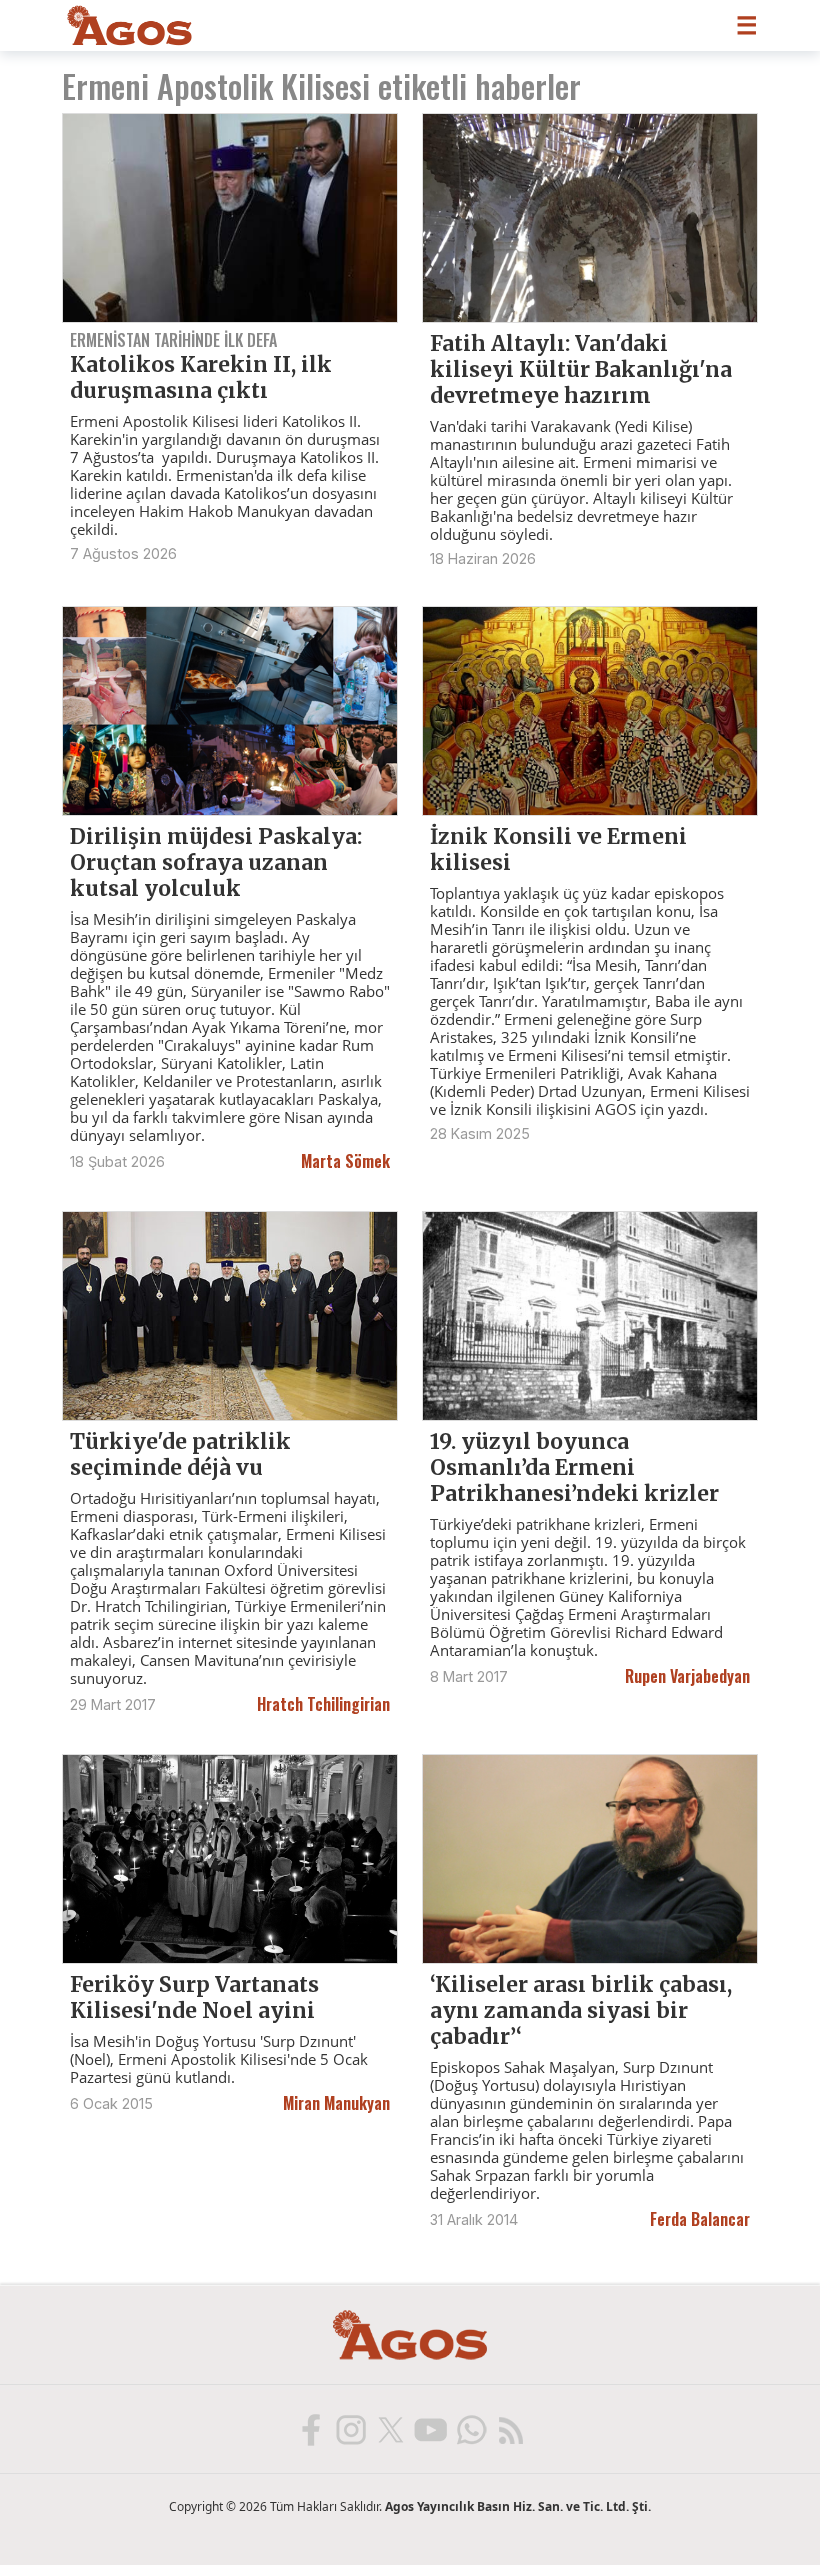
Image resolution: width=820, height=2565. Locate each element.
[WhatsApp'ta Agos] (470, 2429)
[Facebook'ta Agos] (310, 2429)
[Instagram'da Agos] (350, 2429)
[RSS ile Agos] (510, 2429)
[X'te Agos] (390, 2429)
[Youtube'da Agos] (430, 2429)
